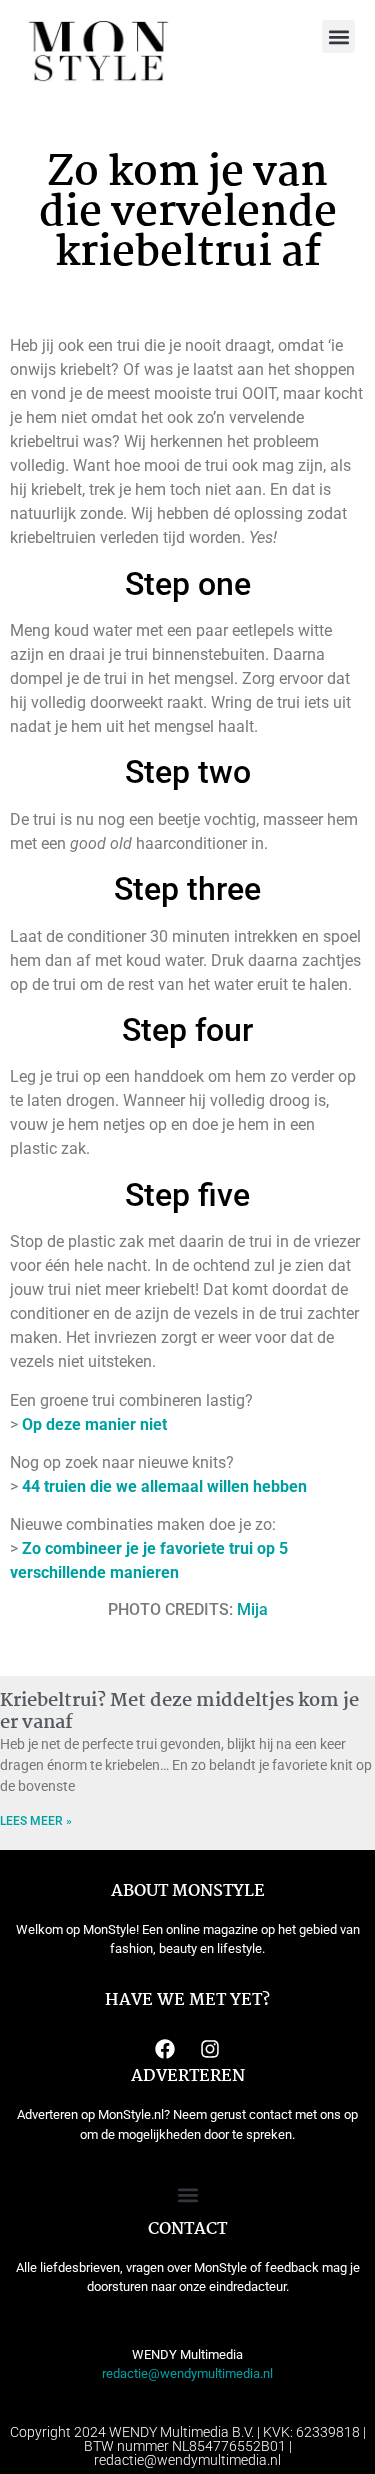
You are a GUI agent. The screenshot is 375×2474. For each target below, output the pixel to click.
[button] (338, 36)
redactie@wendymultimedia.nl (187, 2373)
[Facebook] (165, 2049)
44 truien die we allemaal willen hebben (164, 1486)
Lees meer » (36, 1821)
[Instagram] (210, 2049)
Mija (252, 1609)
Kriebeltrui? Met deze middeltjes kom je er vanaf (179, 1712)
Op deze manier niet (94, 1424)
